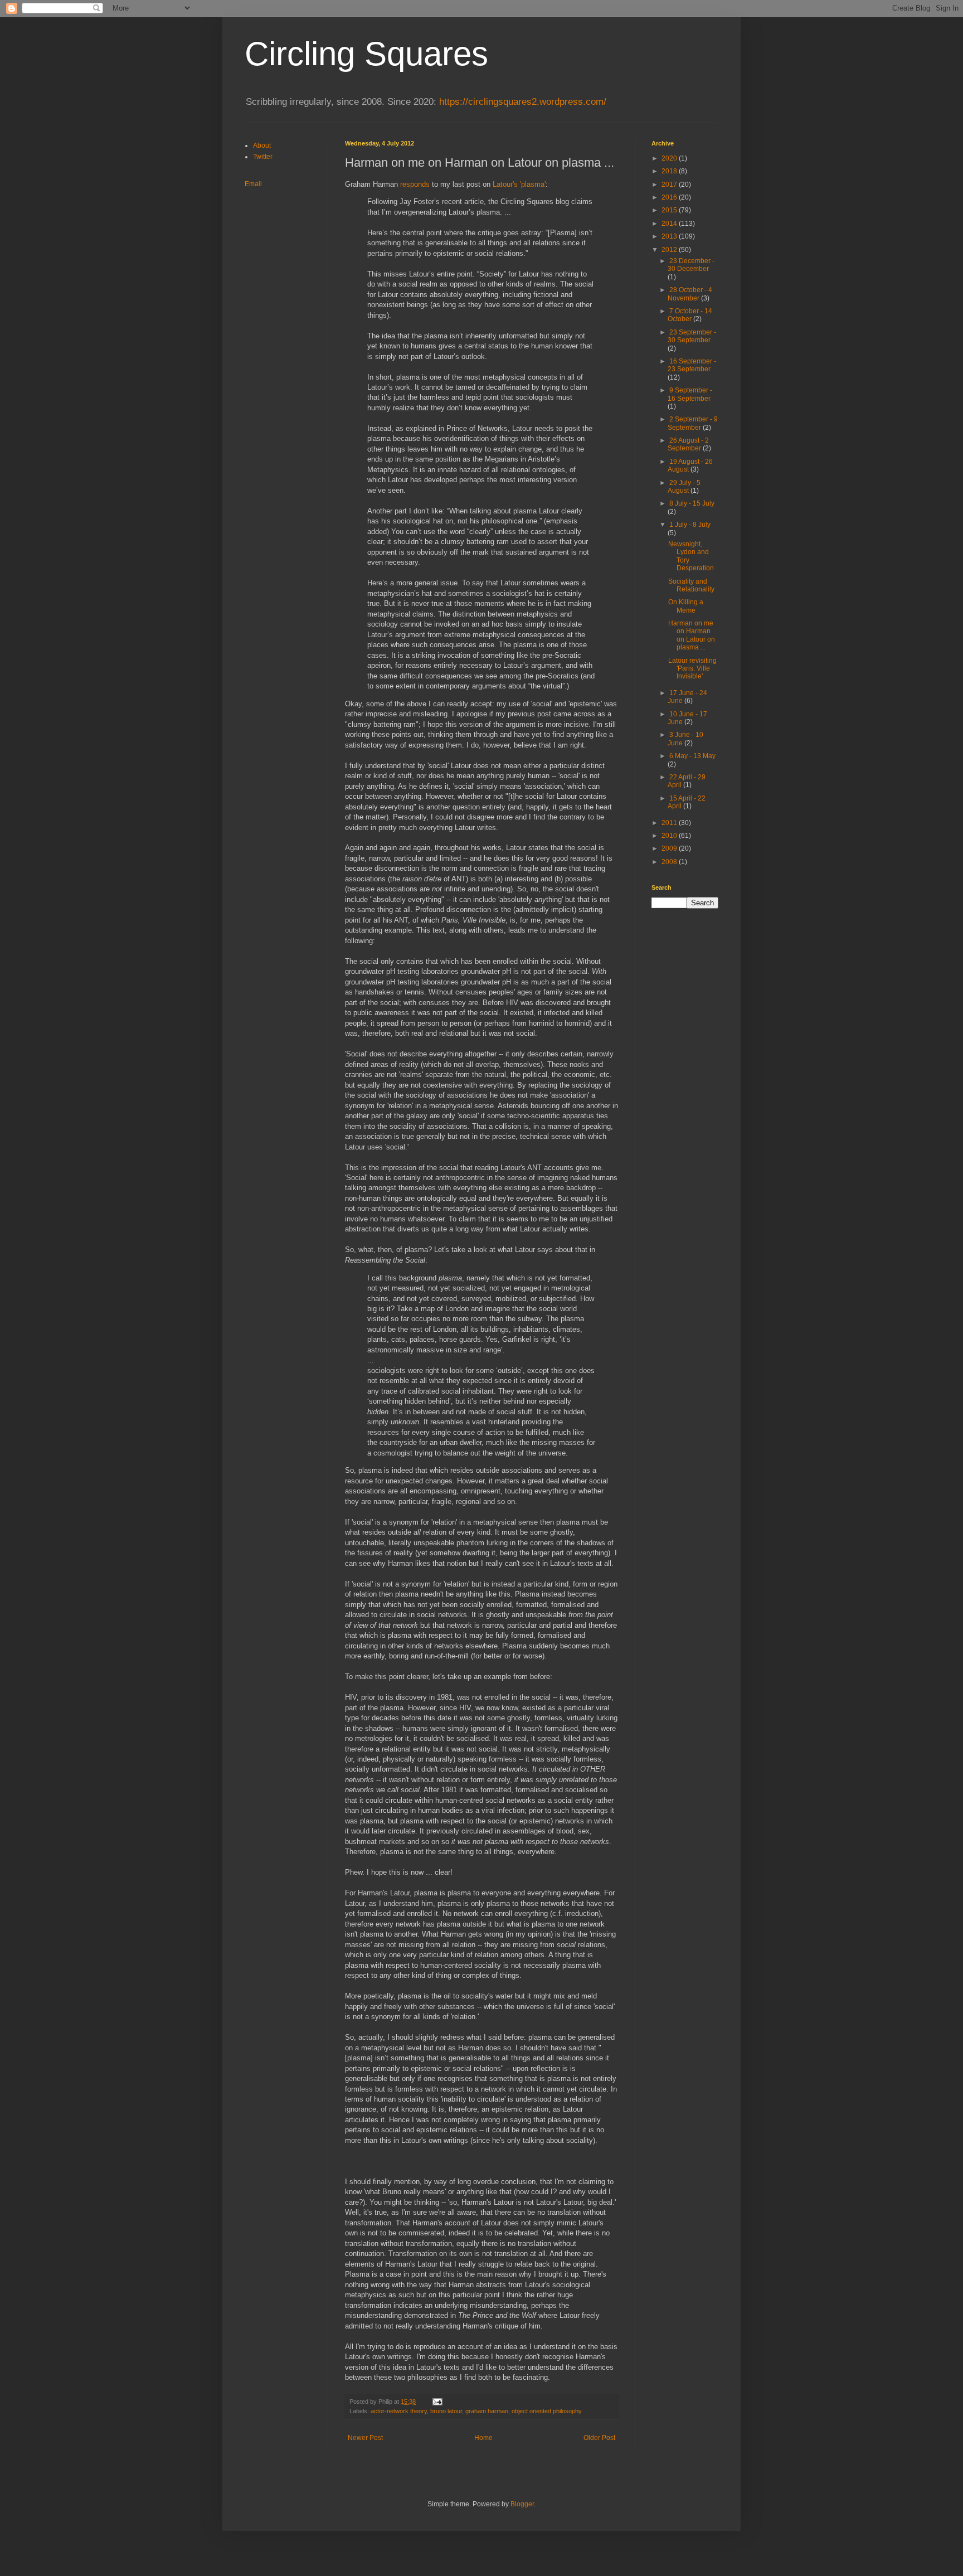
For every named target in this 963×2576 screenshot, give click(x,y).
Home (483, 2438)
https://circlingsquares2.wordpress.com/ (523, 102)
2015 (670, 210)
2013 (670, 236)
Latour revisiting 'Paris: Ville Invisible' (692, 669)
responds (415, 184)
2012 (670, 250)
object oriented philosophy (547, 2411)
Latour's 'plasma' (519, 184)
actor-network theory (399, 2411)
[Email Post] (437, 2402)
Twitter (263, 157)
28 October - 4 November (690, 294)
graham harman (487, 2411)
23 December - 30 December (691, 265)
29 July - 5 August (684, 487)
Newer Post (365, 2438)
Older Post (599, 2438)
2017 (670, 185)
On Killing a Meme (686, 606)
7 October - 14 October (690, 315)
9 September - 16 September (690, 394)
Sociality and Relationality (691, 585)
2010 (670, 836)
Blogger (522, 2504)
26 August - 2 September (688, 444)
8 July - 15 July (692, 503)
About (262, 145)
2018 (670, 171)
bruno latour (446, 2411)
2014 (670, 224)
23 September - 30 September (692, 336)
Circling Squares (366, 54)
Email (253, 184)
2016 (670, 197)
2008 (670, 862)
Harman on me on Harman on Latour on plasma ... (692, 635)
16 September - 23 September (692, 365)
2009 (670, 848)
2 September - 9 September (693, 423)
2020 (670, 158)
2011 (670, 823)
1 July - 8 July (690, 525)
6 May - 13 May (692, 756)
